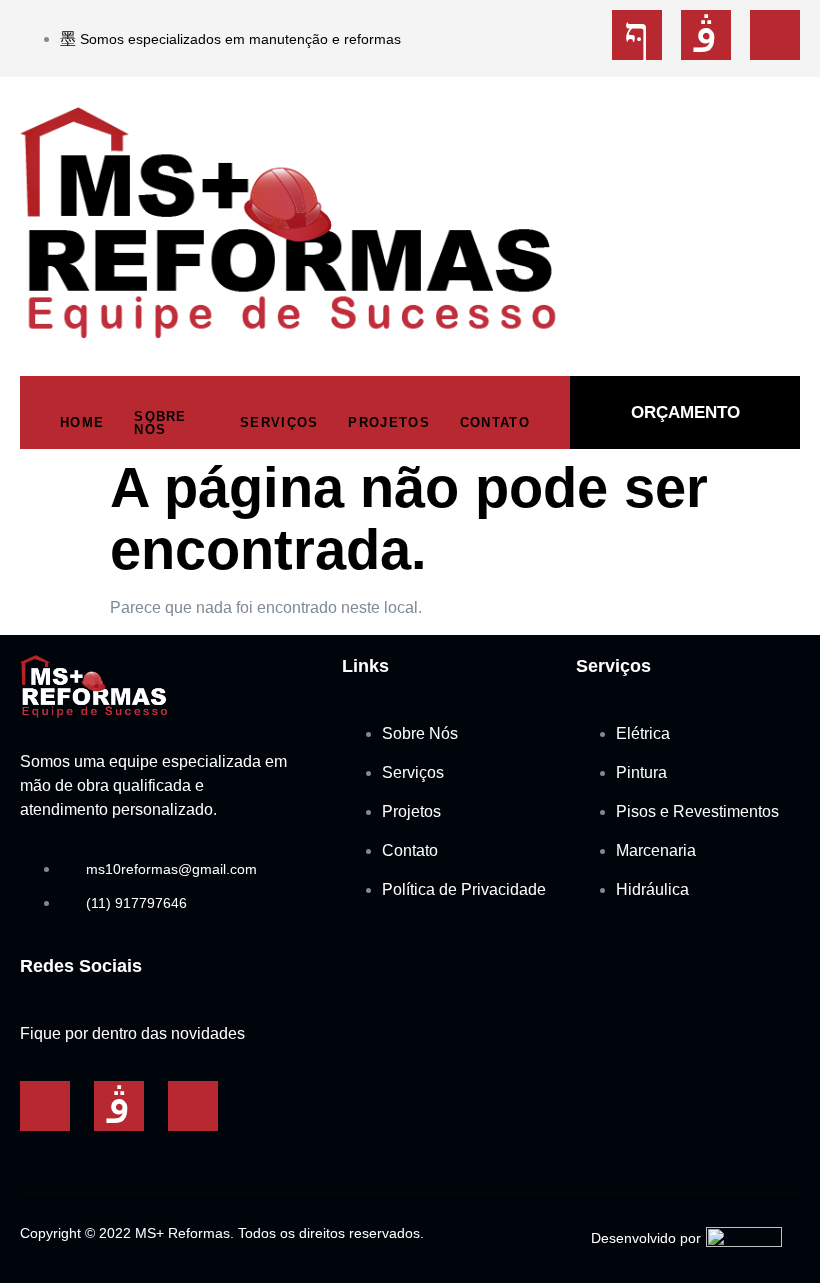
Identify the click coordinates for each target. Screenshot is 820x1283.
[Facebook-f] (45, 1106)
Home (82, 422)
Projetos (388, 422)
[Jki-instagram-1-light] (706, 35)
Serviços (279, 422)
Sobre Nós (160, 423)
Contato (495, 422)
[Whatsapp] (775, 35)
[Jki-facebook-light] (637, 35)
